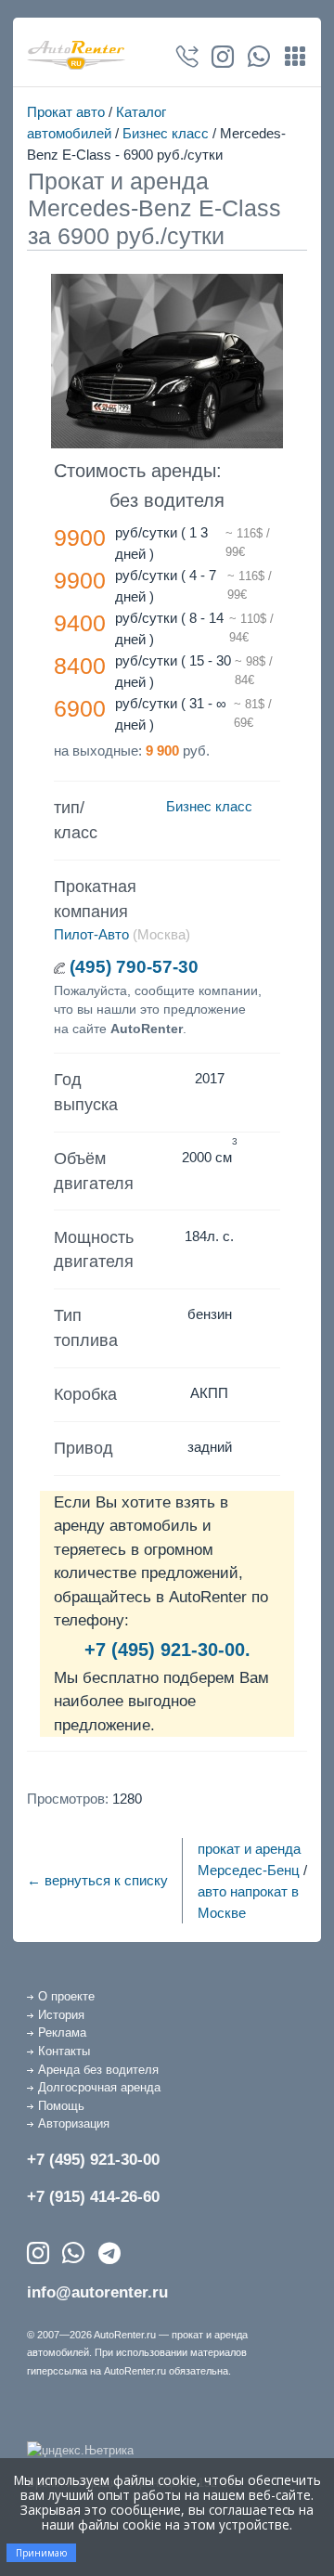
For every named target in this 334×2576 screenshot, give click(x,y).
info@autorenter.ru (97, 2292)
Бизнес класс (166, 133)
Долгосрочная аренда (99, 2087)
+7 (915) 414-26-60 (93, 2197)
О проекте (66, 1996)
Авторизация (74, 2123)
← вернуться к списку (97, 1880)
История (61, 2015)
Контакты (64, 2051)
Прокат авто (66, 112)
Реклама (62, 2032)
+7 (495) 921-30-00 (93, 2160)
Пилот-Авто (91, 934)
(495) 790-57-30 (134, 967)
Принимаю (41, 2553)
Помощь (61, 2106)
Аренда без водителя (98, 2070)
